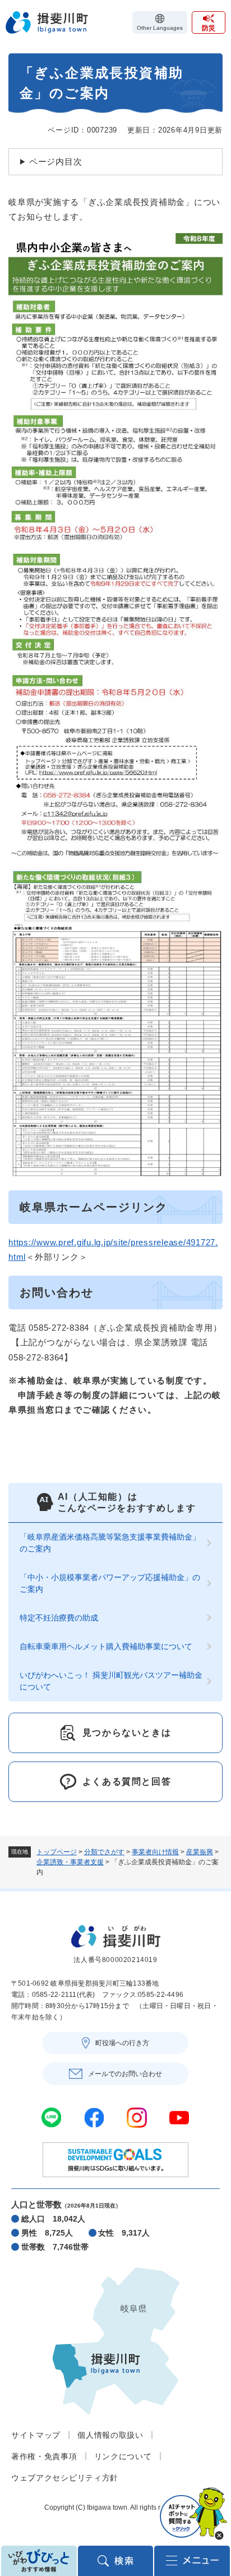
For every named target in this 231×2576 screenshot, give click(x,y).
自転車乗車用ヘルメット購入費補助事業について (106, 1646)
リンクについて (123, 2456)
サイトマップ (36, 2435)
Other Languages (160, 28)
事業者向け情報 (155, 1852)
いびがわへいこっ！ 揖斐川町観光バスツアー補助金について (111, 1681)
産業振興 (200, 1852)
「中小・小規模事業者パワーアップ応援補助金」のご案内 (110, 1583)
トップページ (57, 1852)
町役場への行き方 (122, 2043)
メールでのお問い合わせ (125, 2074)
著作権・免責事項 (44, 2456)
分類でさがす (104, 1852)
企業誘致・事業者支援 (70, 1862)
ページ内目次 (56, 161)
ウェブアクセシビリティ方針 (65, 2478)
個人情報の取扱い (110, 2435)
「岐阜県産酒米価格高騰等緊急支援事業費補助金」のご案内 (110, 1543)
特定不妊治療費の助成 (59, 1618)
